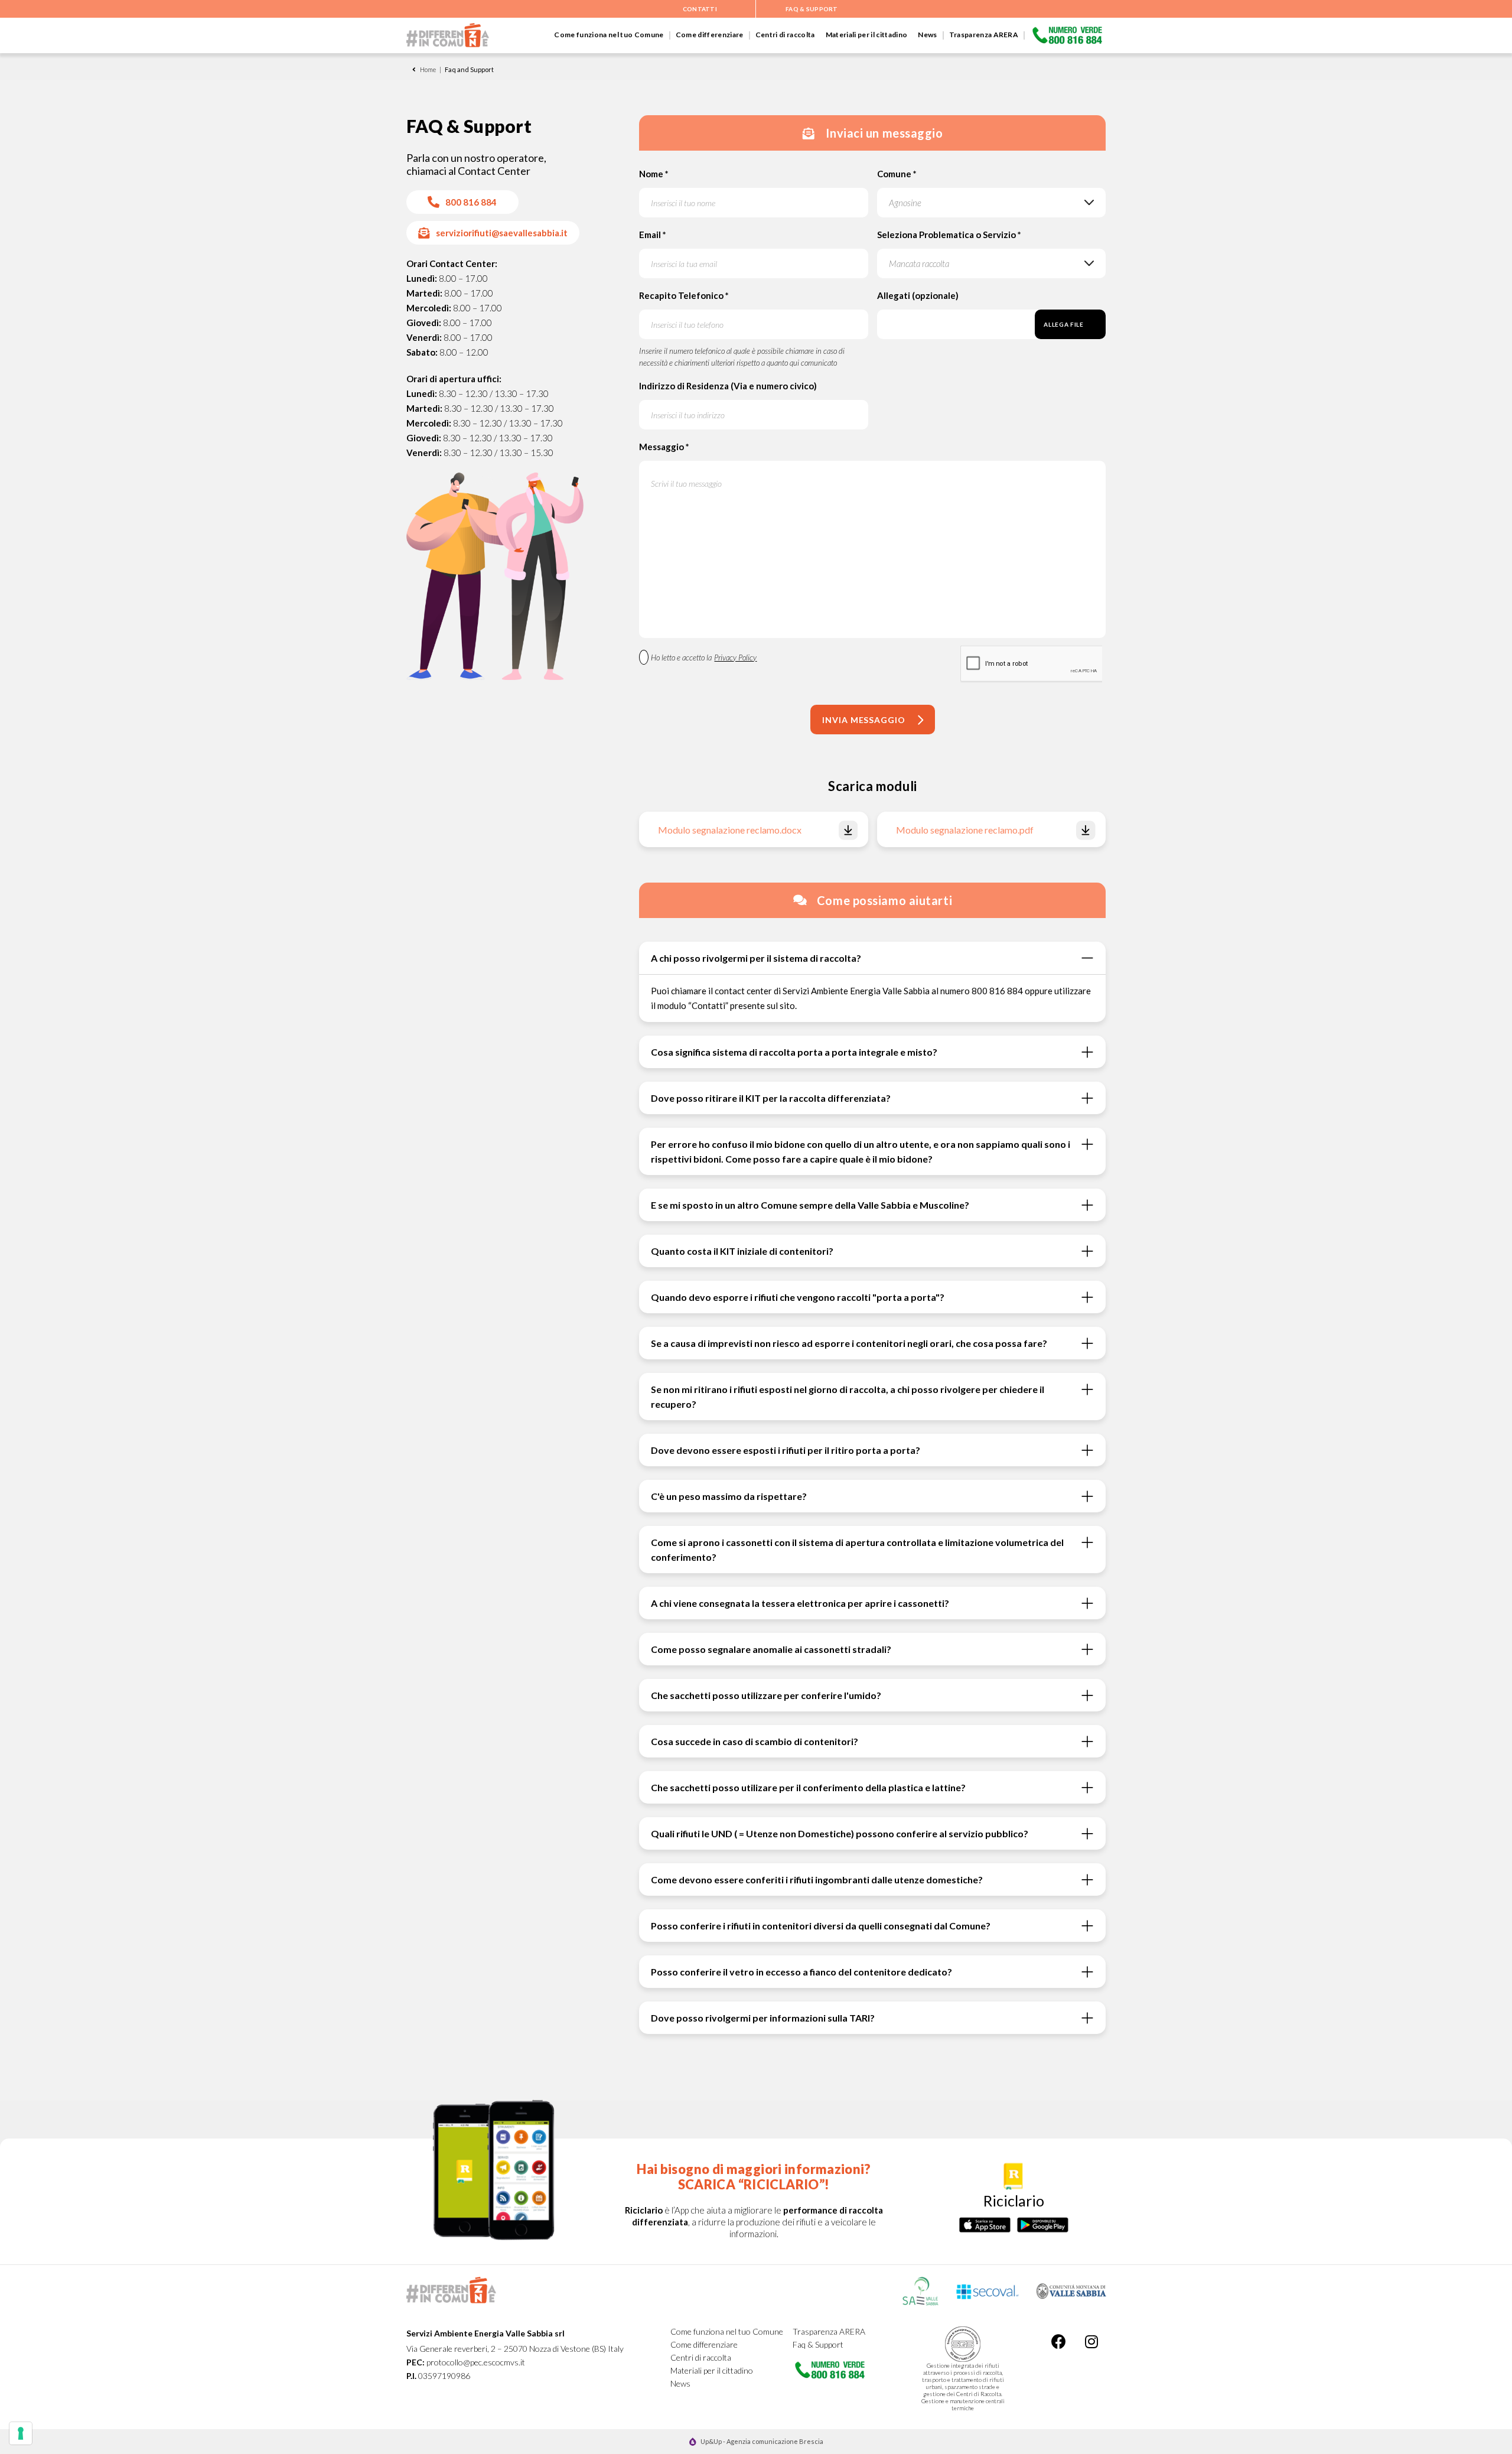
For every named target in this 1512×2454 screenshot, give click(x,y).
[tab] (872, 958)
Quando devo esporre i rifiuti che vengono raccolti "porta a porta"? (798, 1297)
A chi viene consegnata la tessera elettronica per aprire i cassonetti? (800, 1603)
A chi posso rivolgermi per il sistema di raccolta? (756, 958)
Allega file (1063, 324)
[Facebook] (1059, 2341)
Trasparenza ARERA (984, 35)
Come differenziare (710, 35)
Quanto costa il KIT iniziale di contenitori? (742, 1251)
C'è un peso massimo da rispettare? (729, 1496)
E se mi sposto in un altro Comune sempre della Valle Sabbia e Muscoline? (810, 1205)
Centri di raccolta (785, 35)
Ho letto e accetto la (704, 658)
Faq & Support (818, 2344)
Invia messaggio (864, 720)
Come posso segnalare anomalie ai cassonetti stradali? (771, 1649)
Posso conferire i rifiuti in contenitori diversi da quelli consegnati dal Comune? (821, 1926)
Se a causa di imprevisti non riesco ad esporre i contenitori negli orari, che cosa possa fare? (849, 1343)
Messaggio (664, 447)
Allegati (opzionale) (918, 295)
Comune (897, 174)
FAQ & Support (812, 9)
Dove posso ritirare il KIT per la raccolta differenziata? (771, 1098)
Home (428, 69)
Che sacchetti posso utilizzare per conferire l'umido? (766, 1695)
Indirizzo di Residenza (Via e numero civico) (728, 386)
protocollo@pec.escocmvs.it (476, 2362)
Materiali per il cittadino (867, 35)
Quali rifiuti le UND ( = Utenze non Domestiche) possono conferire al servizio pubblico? (840, 1833)
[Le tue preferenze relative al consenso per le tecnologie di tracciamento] (21, 2433)
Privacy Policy (735, 658)
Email (653, 235)
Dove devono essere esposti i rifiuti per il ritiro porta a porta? (786, 1450)
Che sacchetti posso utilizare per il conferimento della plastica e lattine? (808, 1787)
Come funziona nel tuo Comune (609, 35)
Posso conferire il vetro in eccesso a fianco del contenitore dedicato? (801, 1972)
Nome (654, 174)
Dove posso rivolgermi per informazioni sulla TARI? (763, 2018)
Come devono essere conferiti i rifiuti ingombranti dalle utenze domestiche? (817, 1879)
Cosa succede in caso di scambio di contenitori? (755, 1741)
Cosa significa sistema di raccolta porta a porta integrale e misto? (794, 1052)
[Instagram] (1091, 2341)
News (927, 35)
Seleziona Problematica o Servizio (949, 235)
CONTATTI (700, 9)
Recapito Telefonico (684, 295)
